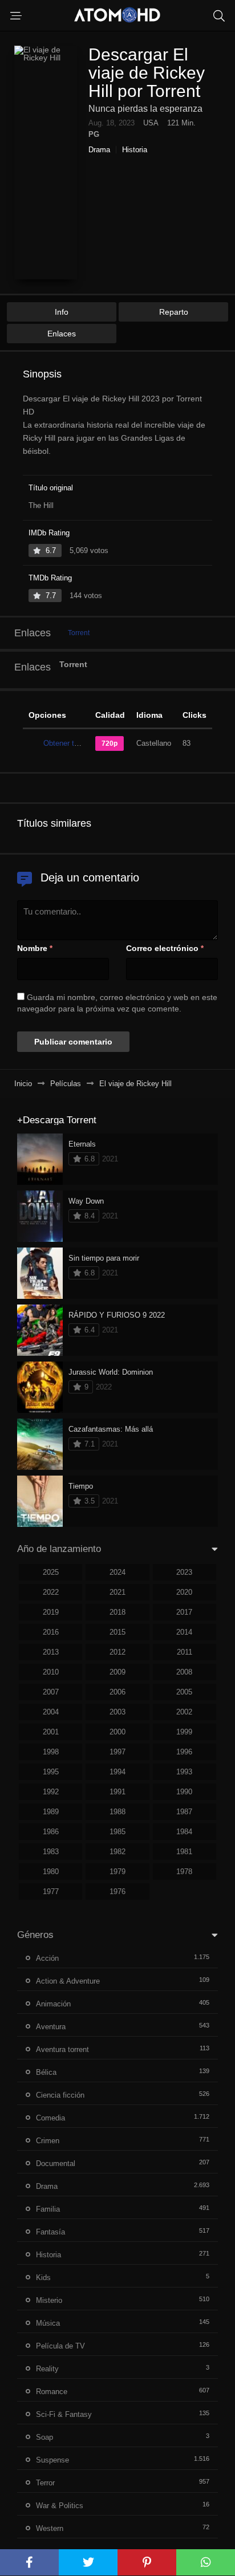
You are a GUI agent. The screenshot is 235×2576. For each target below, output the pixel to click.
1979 (117, 1872)
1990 (184, 1792)
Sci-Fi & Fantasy (64, 2414)
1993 (184, 1772)
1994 (117, 1772)
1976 (117, 1892)
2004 (51, 1712)
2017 (184, 1612)
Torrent (79, 633)
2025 (51, 1572)
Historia (135, 150)
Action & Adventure (68, 1981)
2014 (184, 1632)
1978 (184, 1872)
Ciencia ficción (60, 2095)
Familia (48, 2209)
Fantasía (50, 2232)
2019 (51, 1612)
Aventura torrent (62, 2049)
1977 (51, 1892)
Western (50, 2528)
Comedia (50, 2118)
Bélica (46, 2072)
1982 (117, 1852)
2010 (51, 1672)
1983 (51, 1852)
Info (62, 312)
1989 (51, 1812)
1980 (51, 1872)
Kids (43, 2278)
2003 (117, 1712)
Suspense (52, 2460)
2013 (51, 1652)
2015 (117, 1632)
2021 (117, 1592)
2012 (117, 1652)
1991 (117, 1792)
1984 (184, 1832)
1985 (117, 1832)
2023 (184, 1572)
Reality (47, 2369)
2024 (117, 1572)
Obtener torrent (68, 743)
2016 (51, 1632)
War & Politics (60, 2506)
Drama (99, 150)
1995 (51, 1772)
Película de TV (60, 2346)
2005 (184, 1692)
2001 (51, 1732)
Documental (56, 2163)
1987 (184, 1812)
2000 (117, 1732)
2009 (117, 1672)
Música (48, 2323)
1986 (51, 1832)
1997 (117, 1752)
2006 (117, 1692)
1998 (51, 1752)
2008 (184, 1672)
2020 (184, 1592)
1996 (184, 1752)
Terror (45, 2483)
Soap (44, 2437)
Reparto (174, 312)
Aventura (51, 2027)
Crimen (48, 2141)
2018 (117, 1612)
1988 (117, 1812)
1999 (184, 1732)
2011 (185, 1652)
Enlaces (62, 334)
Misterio (49, 2300)
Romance (52, 2392)
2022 (51, 1592)
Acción (47, 1958)
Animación (53, 2004)
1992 (51, 1792)
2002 (184, 1712)
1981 (184, 1852)
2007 (51, 1692)
